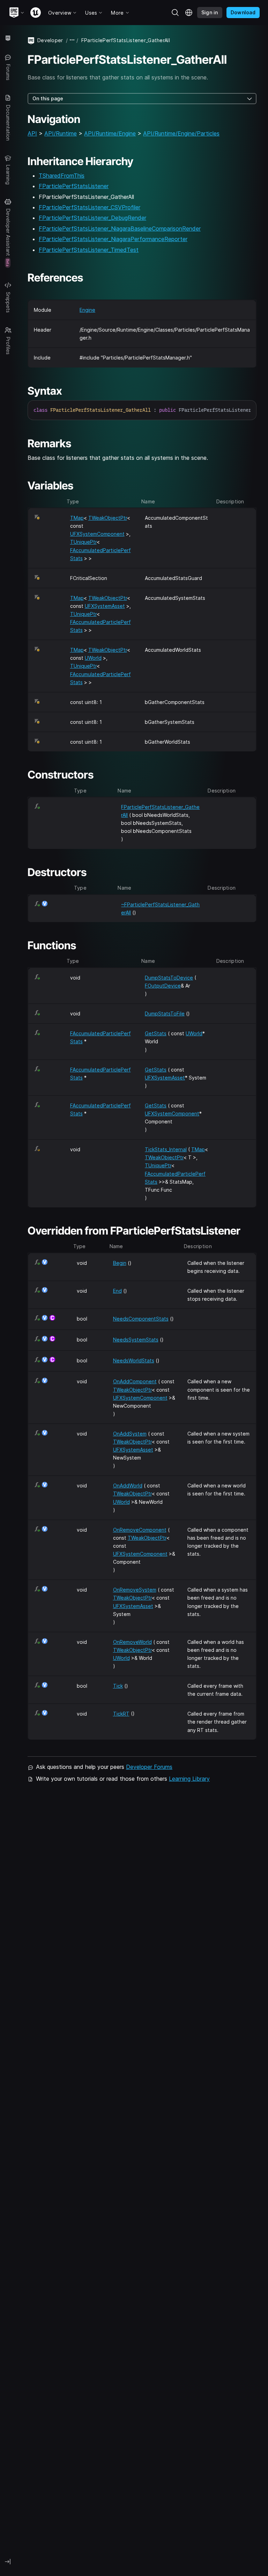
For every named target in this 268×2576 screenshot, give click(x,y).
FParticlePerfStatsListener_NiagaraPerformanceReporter (113, 239)
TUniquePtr (83, 542)
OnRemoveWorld (132, 1642)
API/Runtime (61, 133)
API (32, 133)
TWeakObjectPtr (108, 518)
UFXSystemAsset (105, 606)
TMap (77, 518)
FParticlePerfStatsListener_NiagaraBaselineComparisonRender (120, 229)
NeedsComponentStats (141, 1319)
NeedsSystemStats (136, 1340)
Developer (50, 40)
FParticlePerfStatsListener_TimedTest (89, 250)
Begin (120, 1263)
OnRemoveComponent (140, 1530)
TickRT (121, 1714)
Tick (118, 1686)
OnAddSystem (130, 1434)
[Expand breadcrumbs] (72, 40)
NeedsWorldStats (134, 1360)
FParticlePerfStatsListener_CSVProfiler (90, 207)
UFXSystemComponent (97, 534)
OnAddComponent (135, 1381)
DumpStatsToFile (165, 1014)
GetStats (156, 1033)
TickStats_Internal (166, 1149)
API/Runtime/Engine (110, 133)
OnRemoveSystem (135, 1590)
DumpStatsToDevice (169, 978)
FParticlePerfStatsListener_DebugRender (92, 218)
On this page (48, 98)
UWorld (93, 658)
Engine (87, 310)
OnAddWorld (128, 1486)
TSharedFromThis (62, 176)
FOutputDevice (163, 986)
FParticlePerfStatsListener (74, 186)
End (117, 1291)
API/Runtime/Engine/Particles (181, 133)
